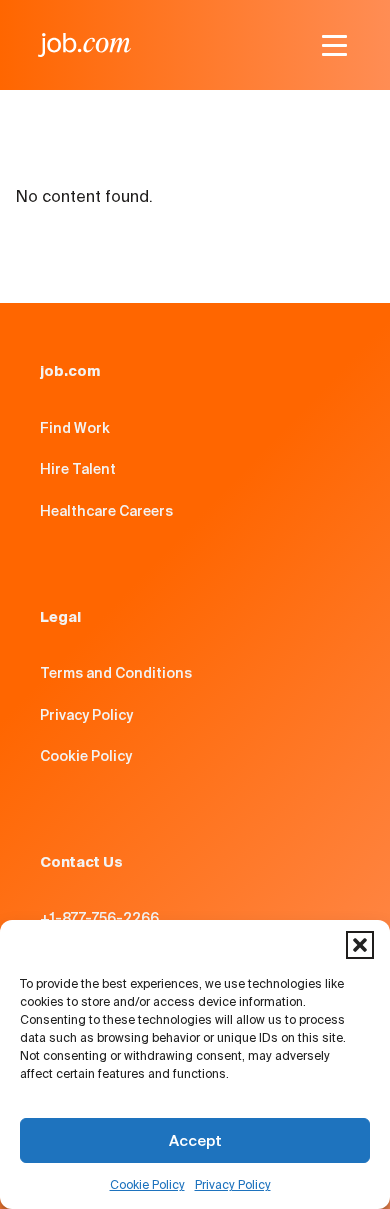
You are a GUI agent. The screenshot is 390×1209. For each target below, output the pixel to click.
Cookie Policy (147, 1184)
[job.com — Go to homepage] (84, 45)
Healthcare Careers (106, 511)
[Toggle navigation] (334, 45)
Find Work (75, 428)
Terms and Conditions (116, 673)
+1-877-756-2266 (99, 918)
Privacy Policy (233, 1184)
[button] (360, 945)
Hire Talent (78, 469)
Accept (195, 1140)
